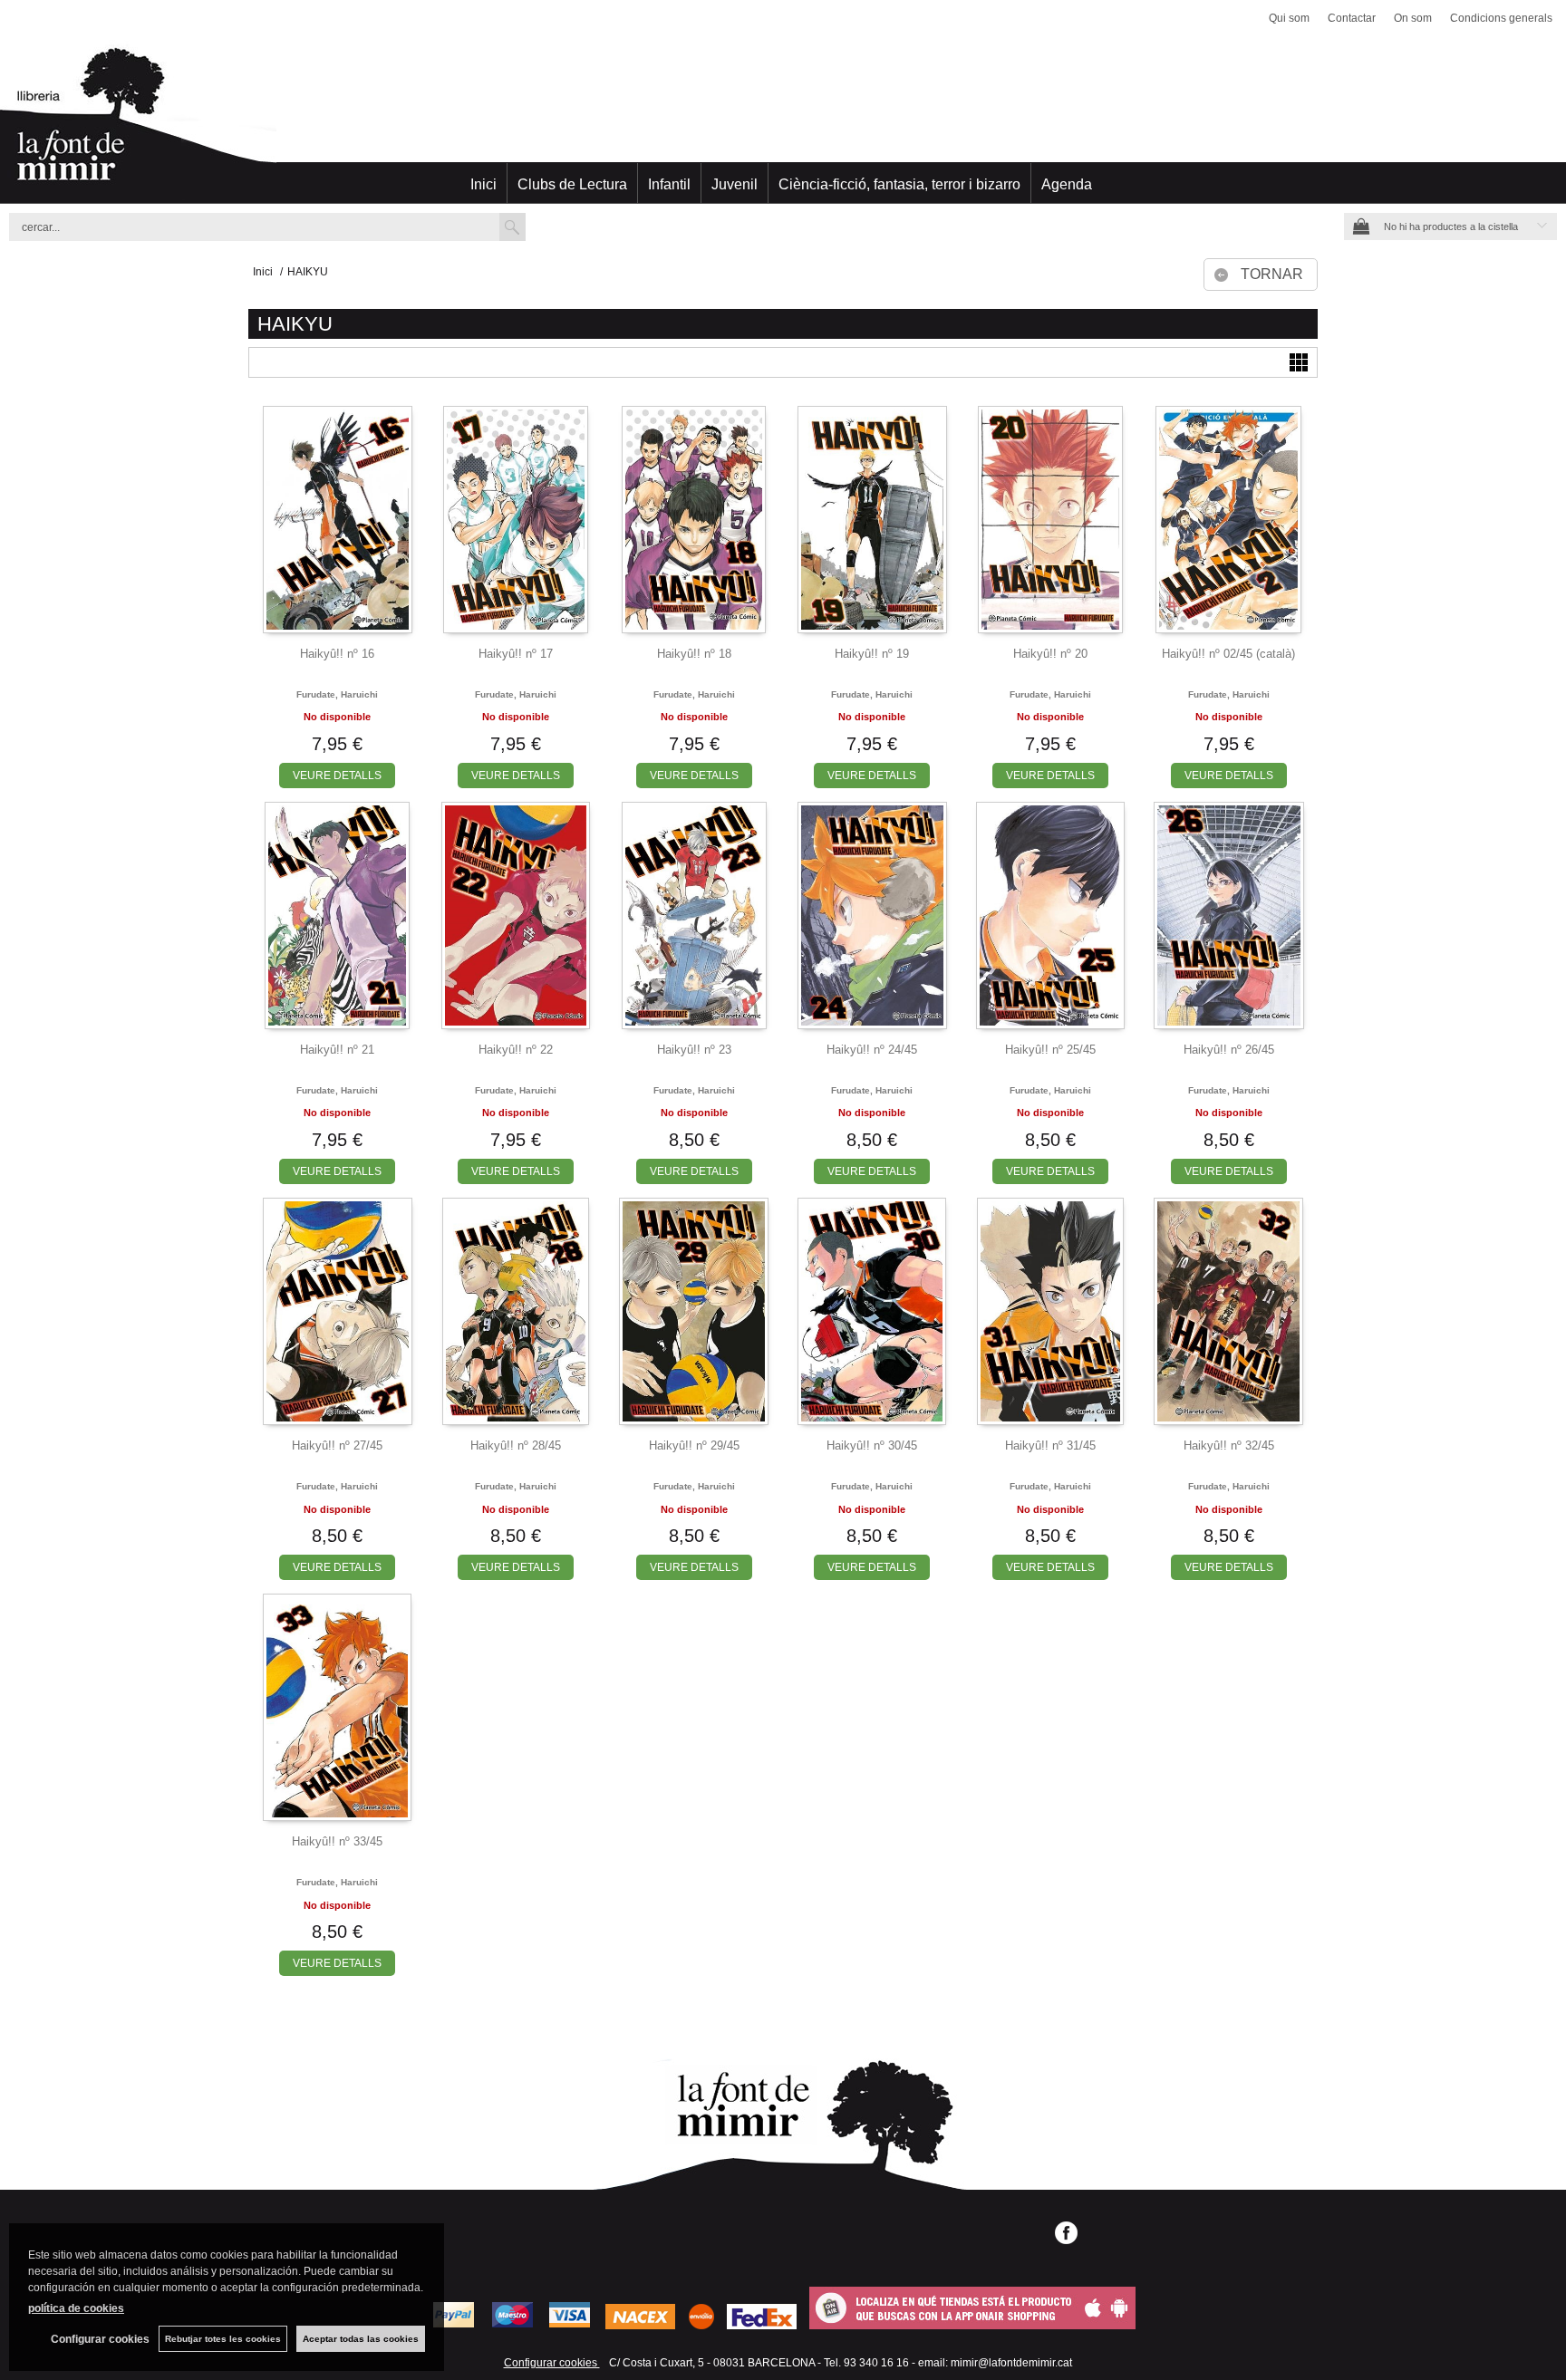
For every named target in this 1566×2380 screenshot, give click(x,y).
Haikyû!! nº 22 (516, 1050)
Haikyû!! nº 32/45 (1229, 1445)
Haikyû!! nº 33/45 (337, 1841)
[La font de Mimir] (783, 122)
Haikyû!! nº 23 (694, 1050)
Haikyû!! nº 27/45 (337, 1445)
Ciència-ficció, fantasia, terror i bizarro (899, 184)
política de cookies (76, 2308)
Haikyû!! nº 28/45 (516, 1445)
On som (1413, 18)
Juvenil (735, 184)
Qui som (1289, 18)
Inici (483, 184)
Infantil (669, 184)
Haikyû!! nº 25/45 (1050, 1050)
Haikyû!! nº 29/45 (694, 1445)
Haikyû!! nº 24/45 (872, 1050)
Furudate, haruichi (337, 694)
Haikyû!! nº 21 (337, 1050)
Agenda (1067, 184)
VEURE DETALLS (337, 776)
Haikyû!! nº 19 (872, 654)
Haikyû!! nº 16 (337, 654)
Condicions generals (1501, 18)
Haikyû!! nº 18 (694, 654)
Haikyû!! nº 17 (516, 654)
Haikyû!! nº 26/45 (1229, 1050)
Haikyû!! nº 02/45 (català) (1228, 654)
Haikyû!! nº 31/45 (1050, 1445)
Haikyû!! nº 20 (1050, 654)
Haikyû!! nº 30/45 (872, 1445)
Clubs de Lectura (572, 184)
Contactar (1352, 18)
